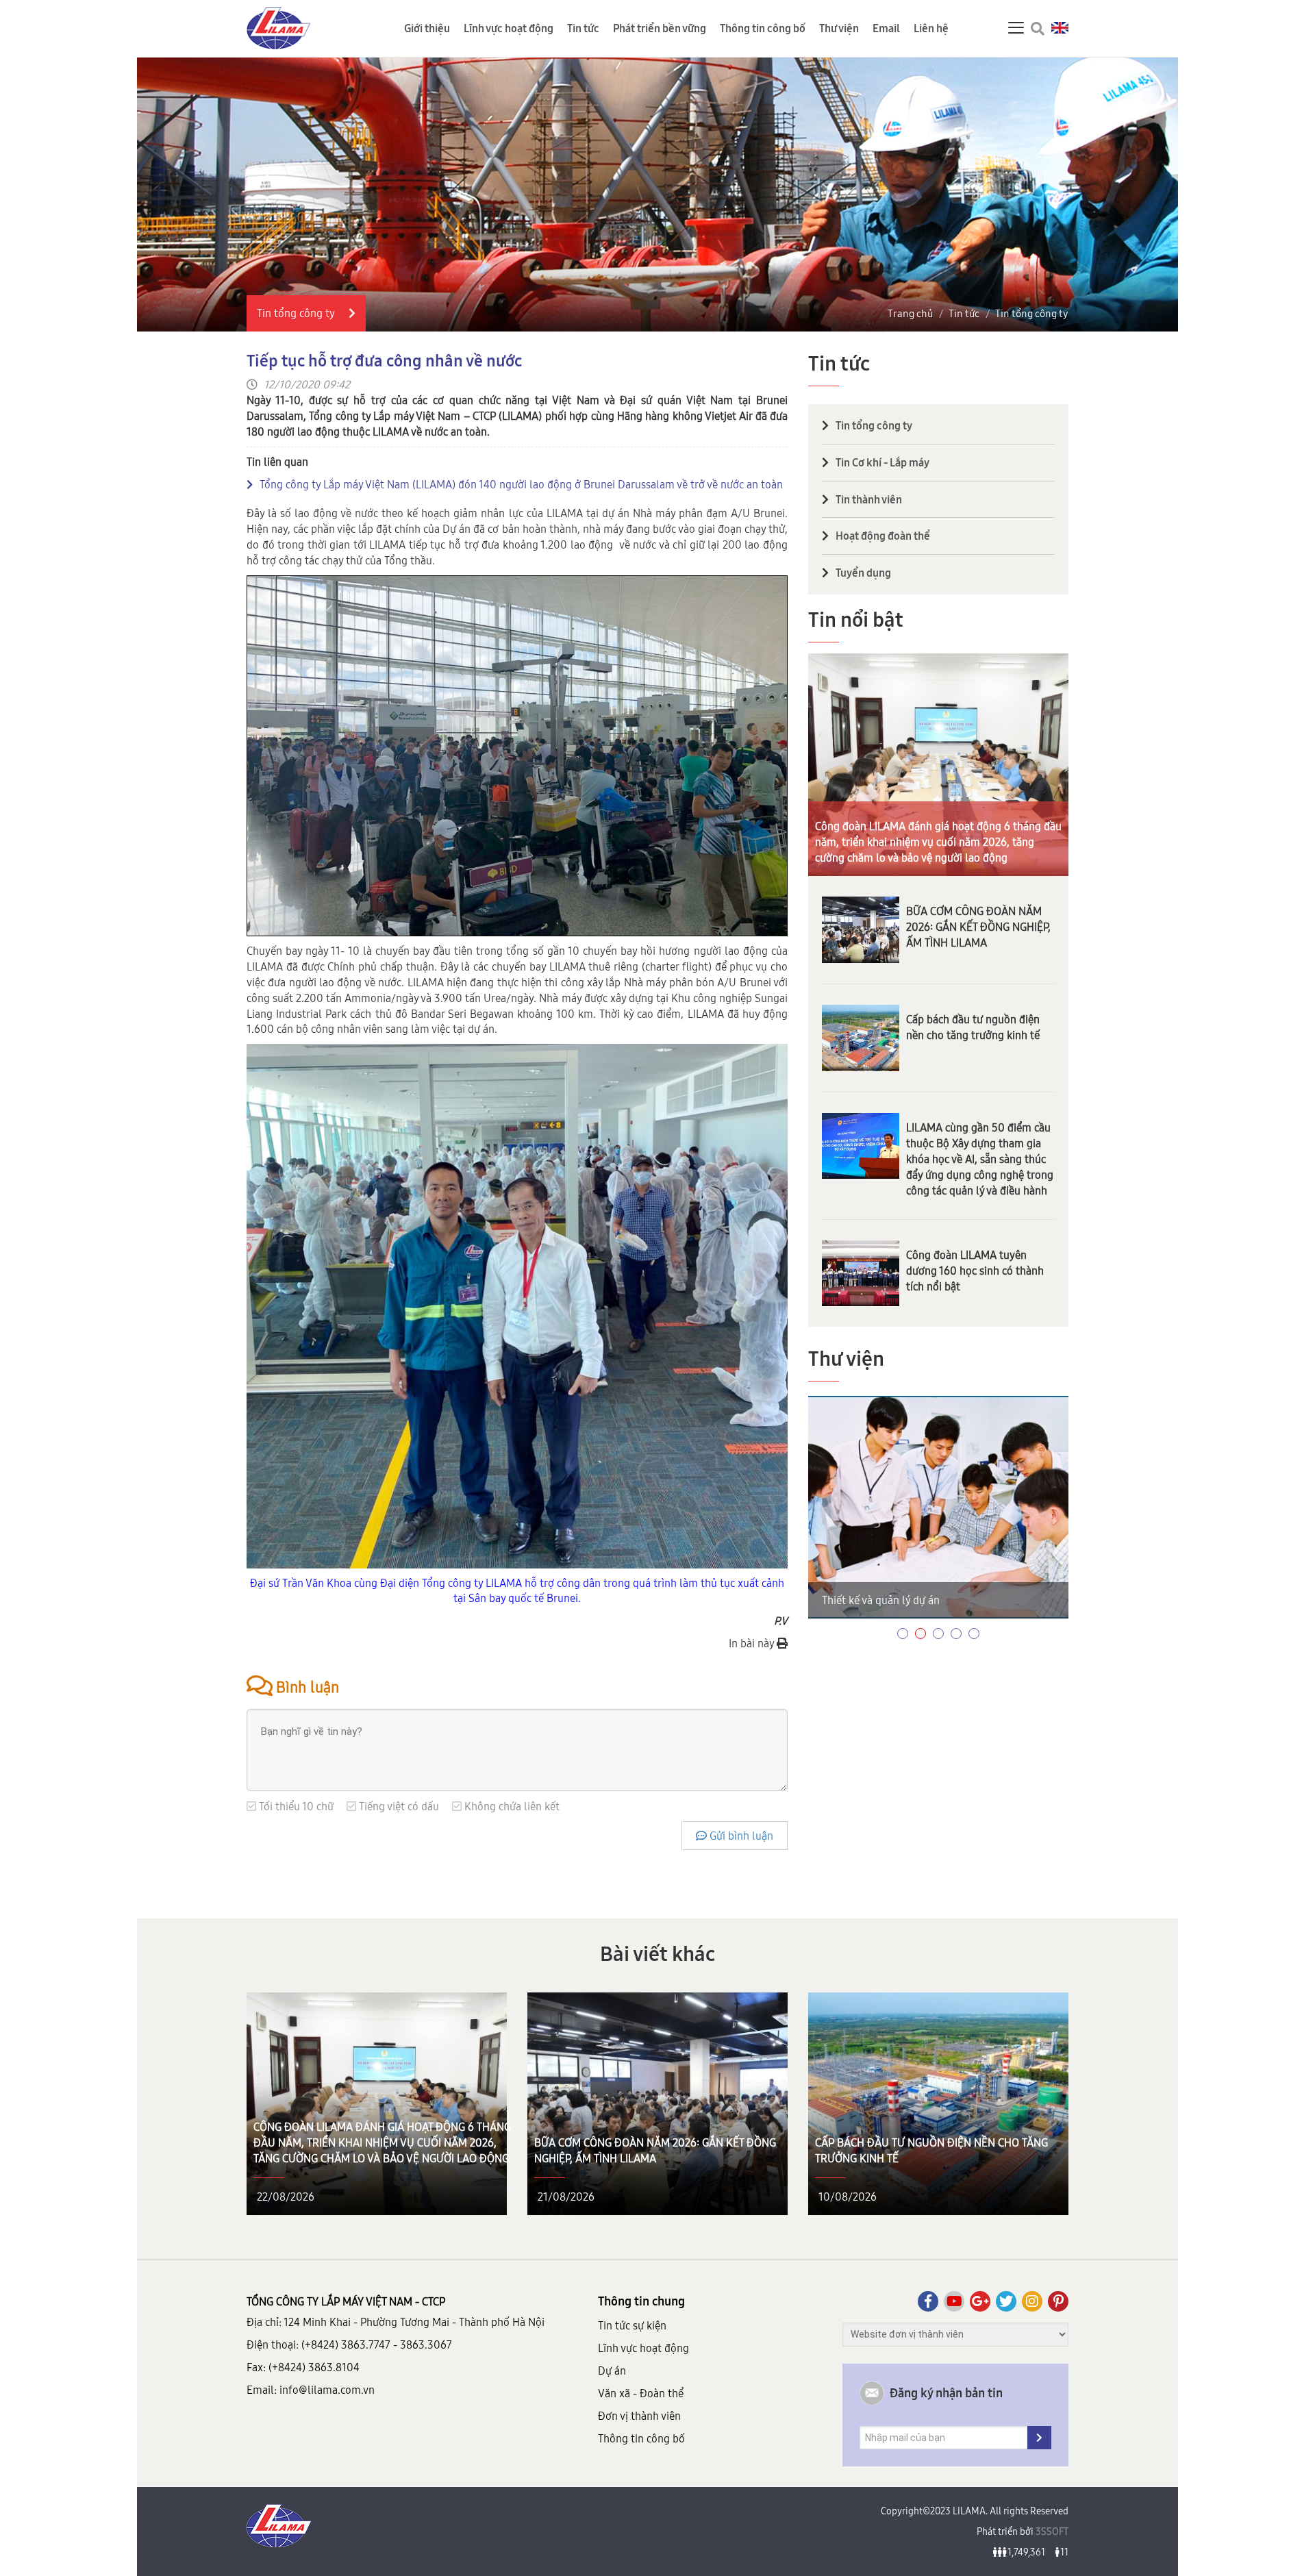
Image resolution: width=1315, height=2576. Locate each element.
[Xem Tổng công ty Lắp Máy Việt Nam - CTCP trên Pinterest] (1058, 2301)
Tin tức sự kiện (632, 2325)
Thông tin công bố (763, 28)
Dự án (612, 2371)
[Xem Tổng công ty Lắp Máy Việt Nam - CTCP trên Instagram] (1032, 2301)
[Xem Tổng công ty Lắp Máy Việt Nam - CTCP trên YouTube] (954, 2301)
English (1060, 28)
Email (886, 28)
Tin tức (583, 28)
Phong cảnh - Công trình (880, 1600)
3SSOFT (1051, 2531)
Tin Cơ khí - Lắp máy (882, 462)
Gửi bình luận (740, 1836)
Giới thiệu (427, 28)
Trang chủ (910, 313)
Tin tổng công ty (1032, 313)
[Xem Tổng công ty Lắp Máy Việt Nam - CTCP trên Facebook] (928, 2301)
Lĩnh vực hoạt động (509, 28)
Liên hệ (931, 28)
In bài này (753, 1643)
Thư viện (839, 28)
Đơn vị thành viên (639, 2416)
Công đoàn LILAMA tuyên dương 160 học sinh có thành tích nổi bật (975, 1271)
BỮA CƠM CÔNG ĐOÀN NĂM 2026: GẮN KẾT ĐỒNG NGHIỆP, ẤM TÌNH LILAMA (978, 927)
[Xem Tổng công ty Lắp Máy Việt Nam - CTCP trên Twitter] (1006, 2301)
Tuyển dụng (863, 573)
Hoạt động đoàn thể (883, 536)
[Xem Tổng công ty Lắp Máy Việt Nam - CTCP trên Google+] (980, 2301)
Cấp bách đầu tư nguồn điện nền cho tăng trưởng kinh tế (973, 1027)
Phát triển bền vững (660, 28)
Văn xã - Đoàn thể (641, 2393)
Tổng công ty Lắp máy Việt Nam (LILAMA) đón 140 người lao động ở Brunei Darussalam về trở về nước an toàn (521, 484)
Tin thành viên (869, 499)
